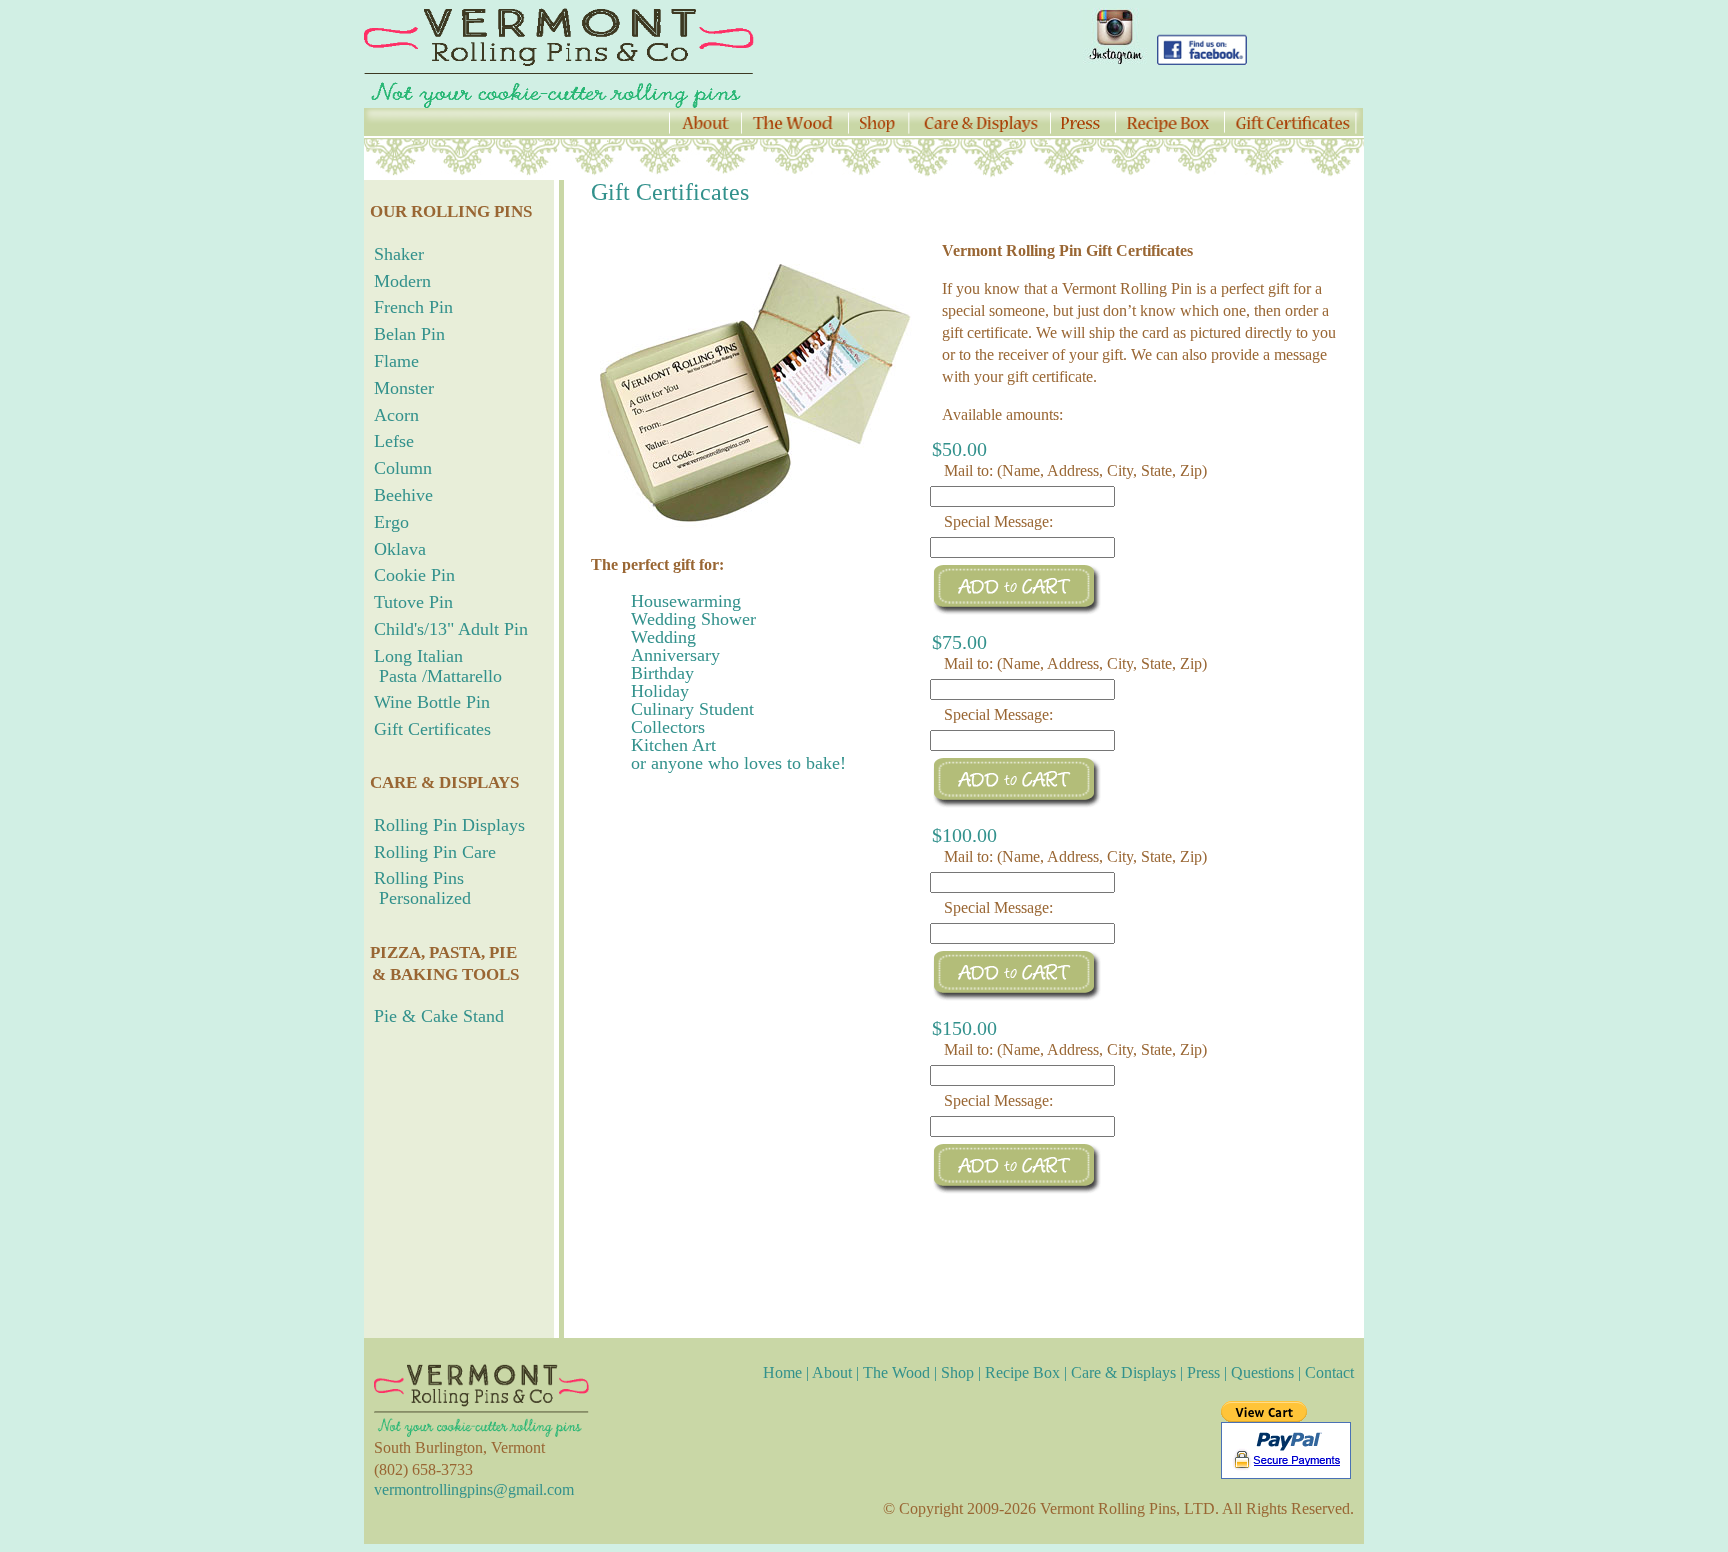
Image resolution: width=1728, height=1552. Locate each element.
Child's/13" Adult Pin (451, 629)
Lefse (394, 441)
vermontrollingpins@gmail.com (474, 1489)
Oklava (400, 549)
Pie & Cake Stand (439, 1016)
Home (784, 1372)
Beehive (403, 495)
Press (1203, 1372)
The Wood (896, 1372)
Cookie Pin (414, 575)
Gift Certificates (432, 729)
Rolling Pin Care (435, 852)
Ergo (391, 522)
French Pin (413, 307)
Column (403, 468)
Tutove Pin (413, 602)
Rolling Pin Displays (449, 825)
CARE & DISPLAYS (444, 782)
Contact (1329, 1372)
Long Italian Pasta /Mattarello (433, 666)
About (832, 1372)
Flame (396, 361)
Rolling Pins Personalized (417, 888)
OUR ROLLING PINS (451, 211)
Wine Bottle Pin (432, 702)
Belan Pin (409, 334)
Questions (1262, 1372)
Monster (404, 388)
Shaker (399, 254)
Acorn (396, 415)
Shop (957, 1372)
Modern (402, 281)
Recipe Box (1022, 1372)
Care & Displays (1123, 1372)
